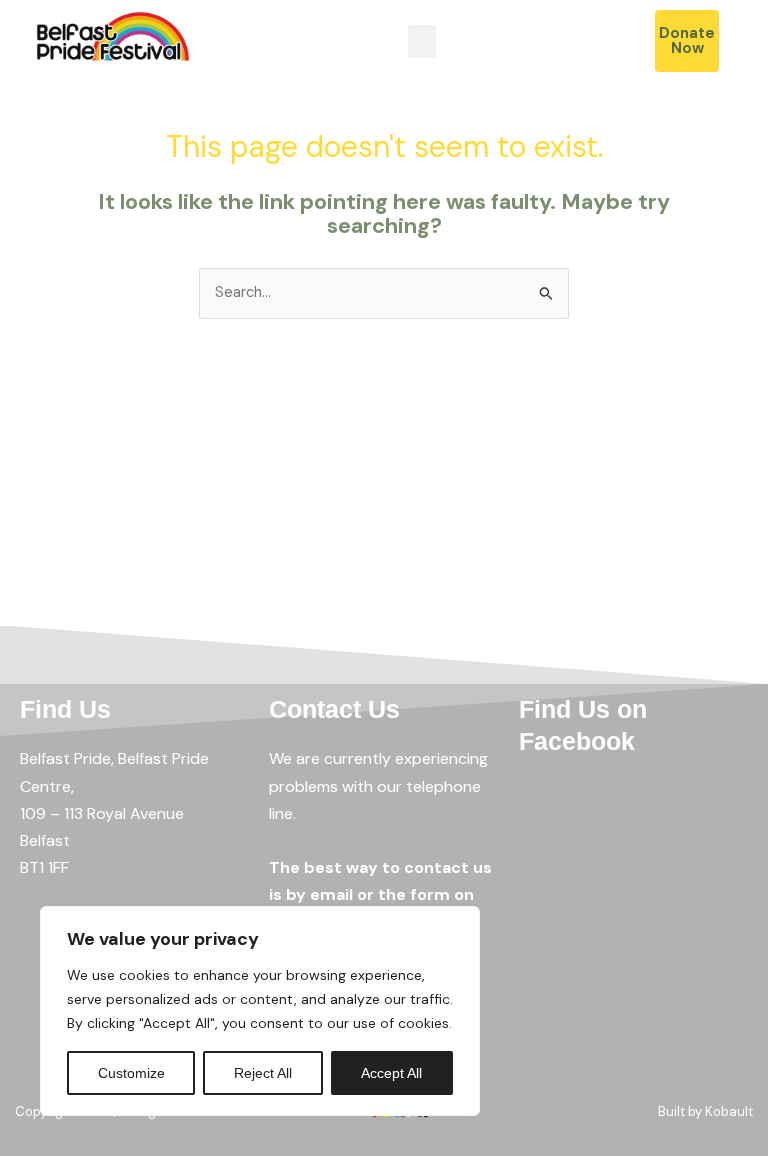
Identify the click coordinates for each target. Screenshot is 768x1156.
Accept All (391, 1073)
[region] (260, 1011)
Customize (131, 1073)
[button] (422, 41)
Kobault (729, 1111)
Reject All (263, 1073)
